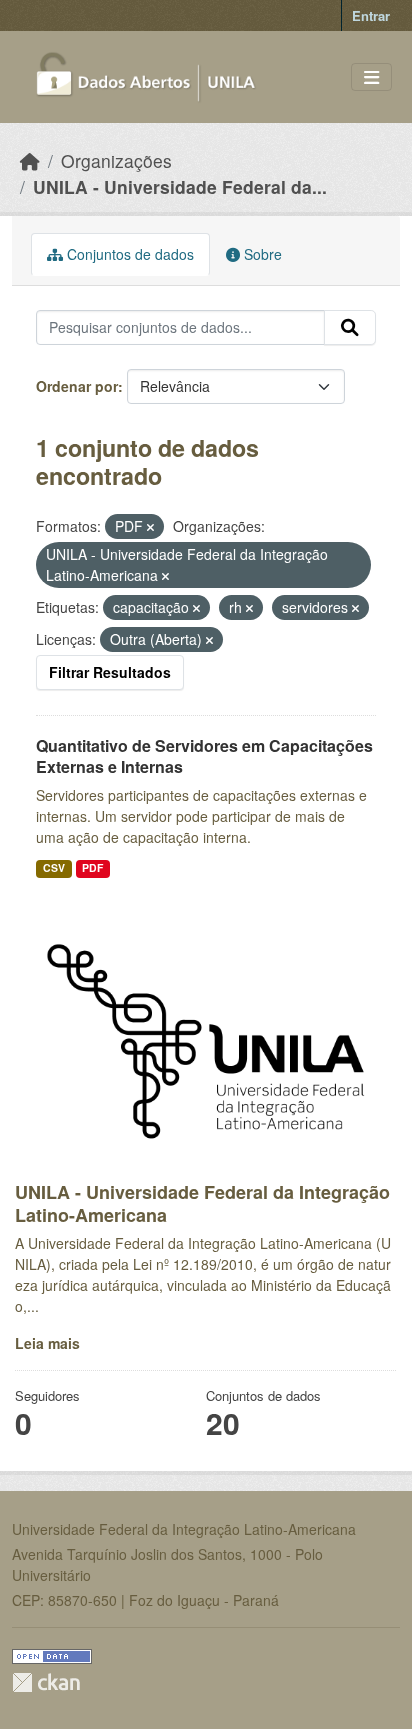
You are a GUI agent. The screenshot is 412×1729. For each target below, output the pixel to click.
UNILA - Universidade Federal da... (180, 186)
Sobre (261, 254)
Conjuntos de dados (128, 254)
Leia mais (47, 1343)
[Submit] (350, 328)
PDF (92, 867)
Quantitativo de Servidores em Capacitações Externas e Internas (204, 756)
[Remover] (150, 527)
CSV (54, 867)
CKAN (46, 1682)
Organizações (116, 160)
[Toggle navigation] (371, 77)
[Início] (30, 160)
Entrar (371, 15)
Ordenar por (77, 386)
